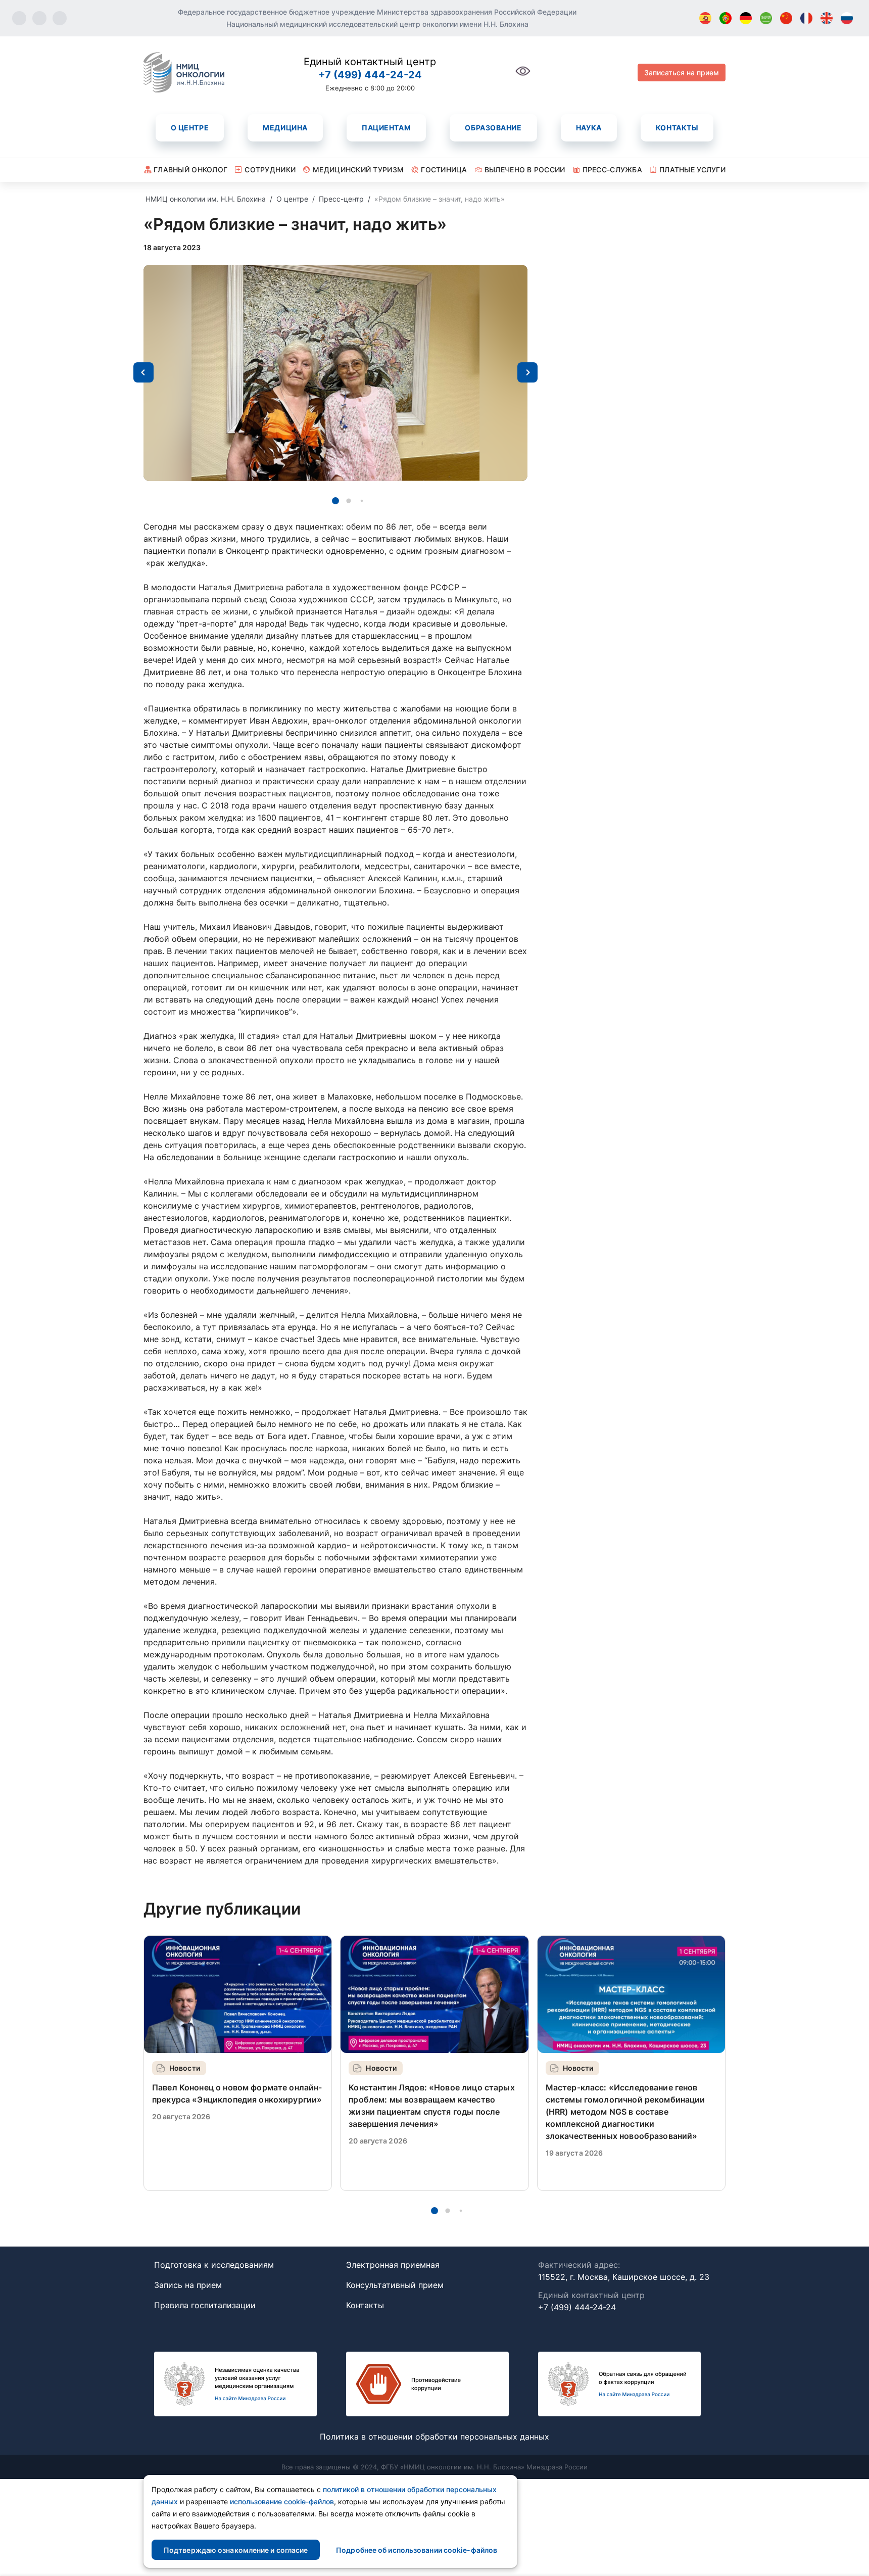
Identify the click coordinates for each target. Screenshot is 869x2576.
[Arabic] (766, 18)
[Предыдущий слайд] (143, 372)
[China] (786, 18)
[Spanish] (705, 18)
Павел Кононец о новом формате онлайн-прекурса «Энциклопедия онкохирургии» (237, 2093)
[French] (806, 18)
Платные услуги (692, 170)
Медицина (285, 128)
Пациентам (386, 128)
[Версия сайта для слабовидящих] (523, 77)
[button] (335, 501)
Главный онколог (190, 170)
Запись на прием (188, 2285)
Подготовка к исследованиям (214, 2265)
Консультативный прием (395, 2285)
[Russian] (847, 18)
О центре (190, 128)
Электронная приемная (393, 2265)
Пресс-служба (612, 170)
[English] (827, 18)
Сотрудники (270, 170)
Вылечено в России (525, 170)
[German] (746, 18)
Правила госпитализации (205, 2305)
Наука (589, 128)
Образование (493, 128)
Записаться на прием (682, 73)
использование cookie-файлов (282, 2501)
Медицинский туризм (358, 170)
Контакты (677, 128)
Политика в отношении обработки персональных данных (435, 2437)
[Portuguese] (726, 18)
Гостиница (444, 170)
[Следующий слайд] (527, 372)
